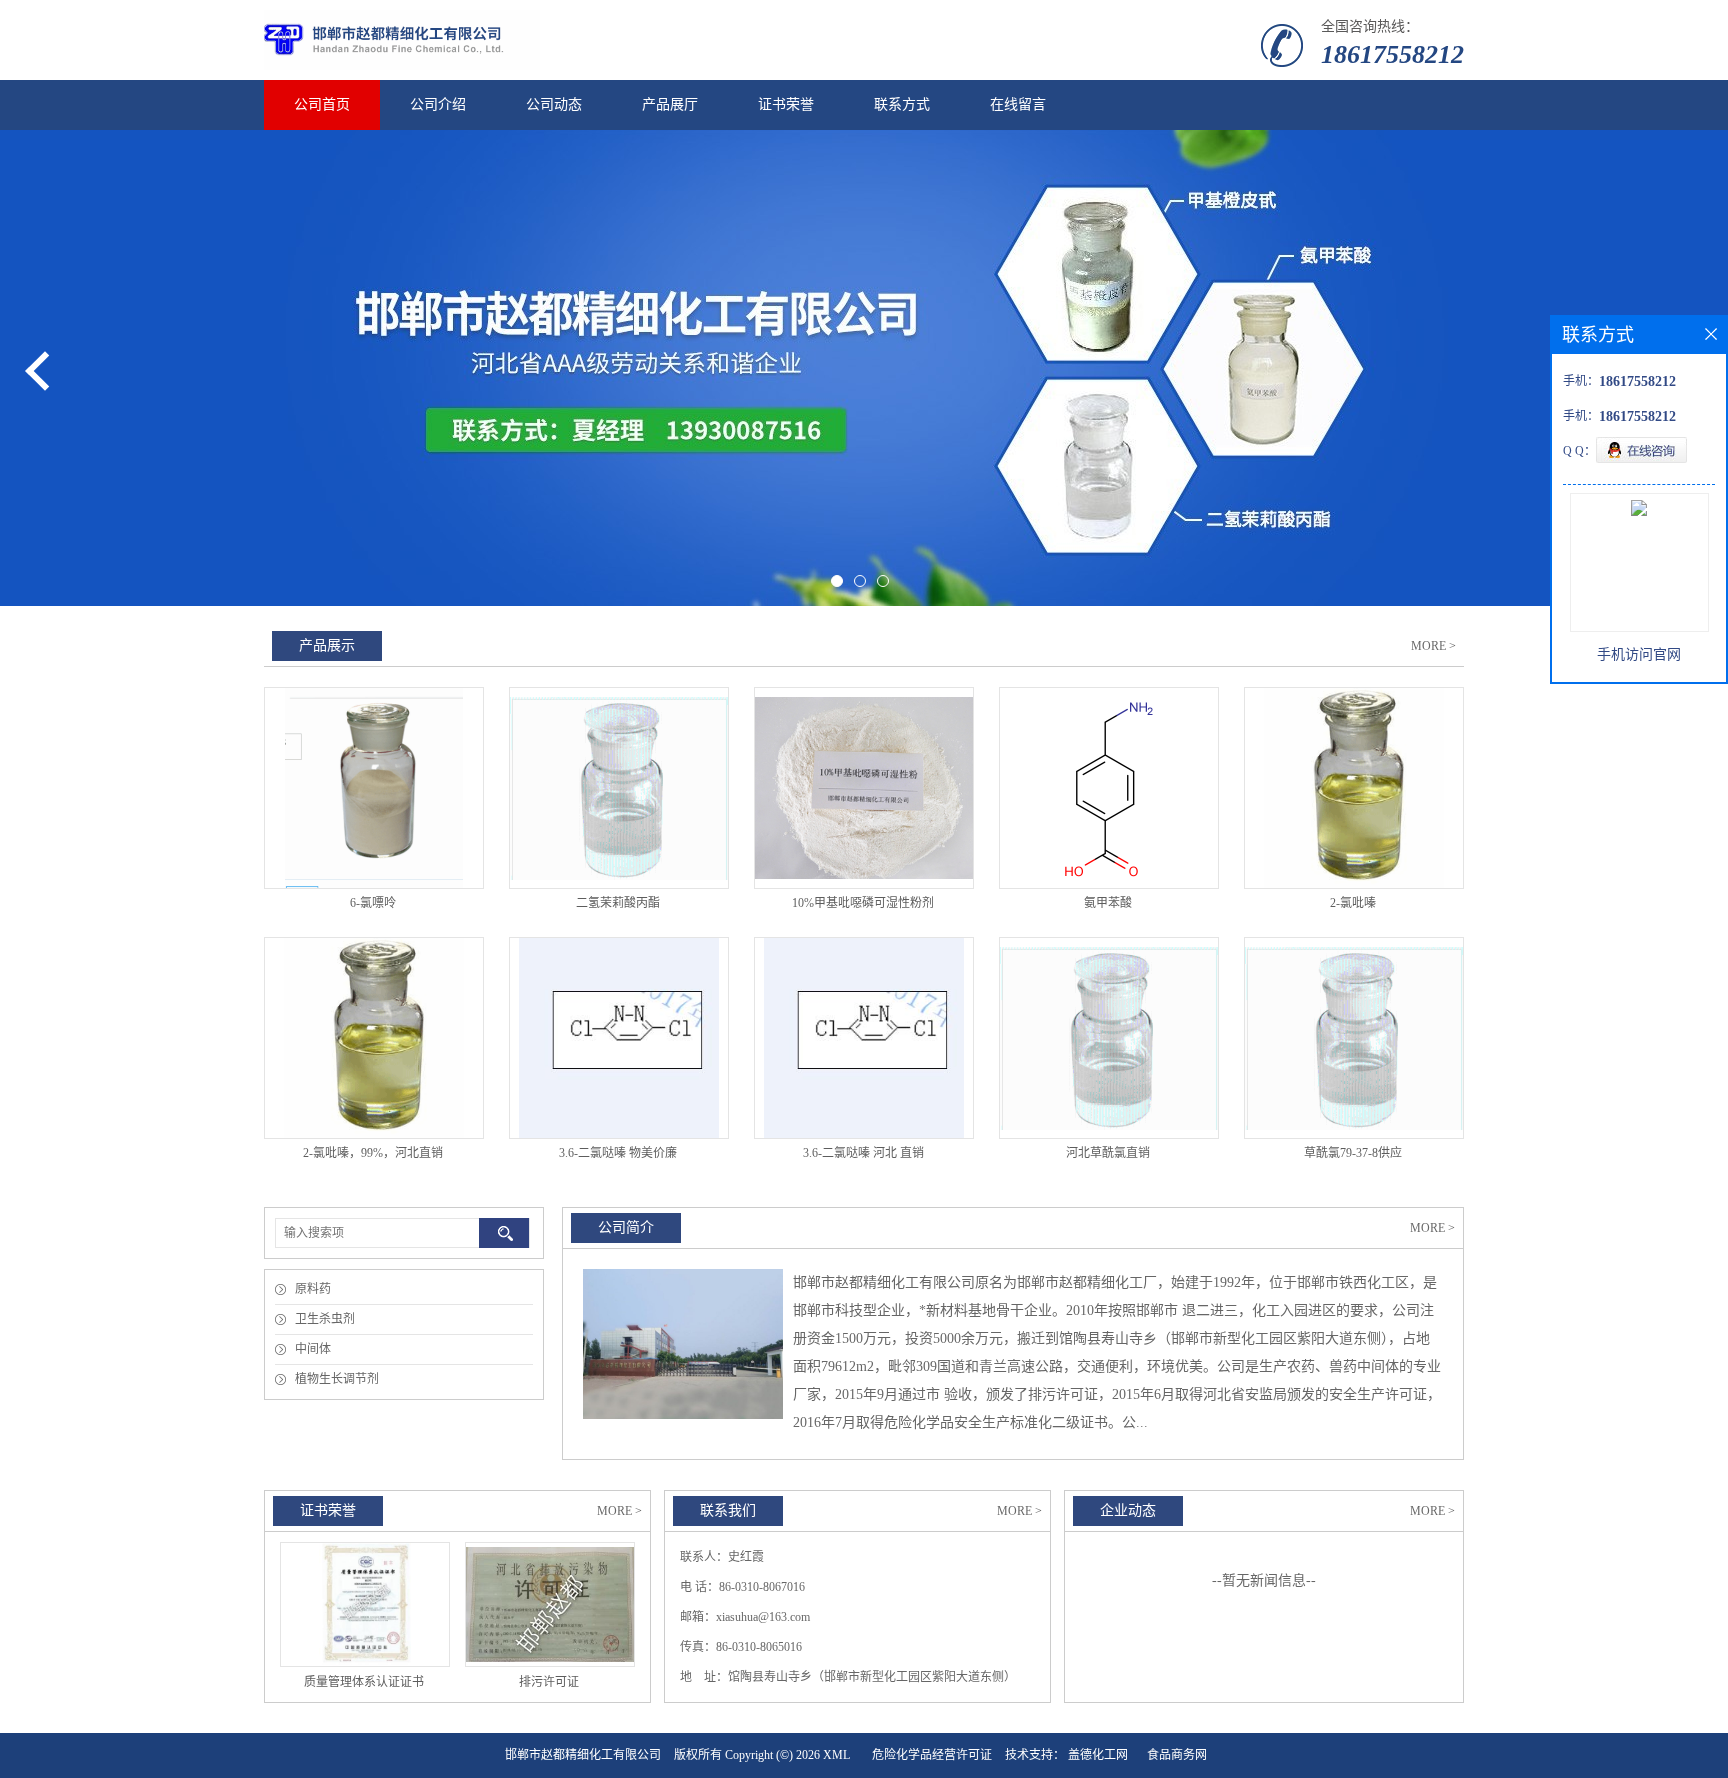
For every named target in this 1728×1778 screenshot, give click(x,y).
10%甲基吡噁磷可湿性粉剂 (863, 903)
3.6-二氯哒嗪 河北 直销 (863, 1153)
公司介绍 (438, 104)
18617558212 (1392, 54)
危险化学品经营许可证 (932, 1755)
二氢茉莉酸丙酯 (618, 903)
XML (836, 1755)
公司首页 (322, 104)
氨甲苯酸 (1108, 903)
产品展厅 (670, 104)
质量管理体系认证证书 (364, 1682)
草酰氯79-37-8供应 (1353, 1153)
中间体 (313, 1349)
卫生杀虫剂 (325, 1319)
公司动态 (554, 104)
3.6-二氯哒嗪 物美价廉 (618, 1153)
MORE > (1433, 646)
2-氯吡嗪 (1353, 903)
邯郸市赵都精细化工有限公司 (583, 1755)
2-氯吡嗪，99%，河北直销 (373, 1153)
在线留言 (1018, 104)
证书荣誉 (786, 104)
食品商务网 (1177, 1755)
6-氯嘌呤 (373, 903)
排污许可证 (549, 1682)
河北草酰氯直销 (1108, 1153)
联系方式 (902, 104)
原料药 (313, 1289)
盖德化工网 (1098, 1755)
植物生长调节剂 (337, 1379)
